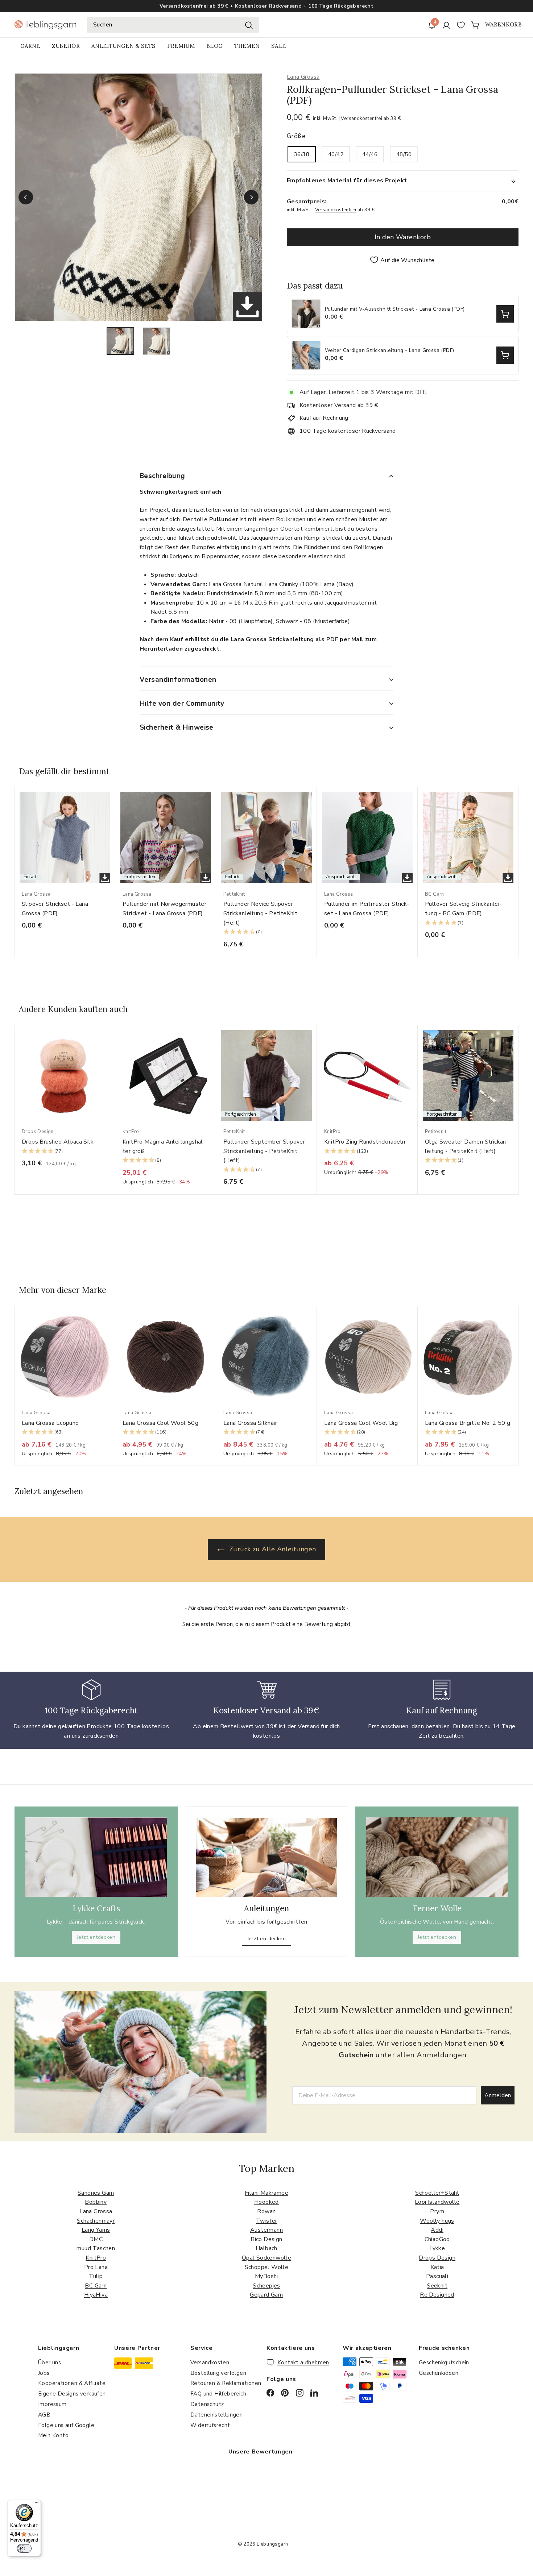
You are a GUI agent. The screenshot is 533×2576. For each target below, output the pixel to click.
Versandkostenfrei (361, 119)
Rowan (266, 2211)
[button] (266, 932)
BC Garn (96, 2286)
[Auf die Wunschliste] (112, 807)
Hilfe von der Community (182, 704)
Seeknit (437, 2286)
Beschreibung (162, 476)
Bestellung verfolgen (218, 2373)
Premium (181, 46)
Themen (247, 46)
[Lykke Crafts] (96, 1857)
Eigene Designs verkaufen (72, 2394)
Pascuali (437, 2276)
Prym (437, 2211)
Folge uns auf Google (66, 2425)
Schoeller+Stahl (437, 2193)
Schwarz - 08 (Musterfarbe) (313, 621)
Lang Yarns (96, 2230)
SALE (278, 46)
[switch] (24, 2548)
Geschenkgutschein (444, 2363)
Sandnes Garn (96, 2193)
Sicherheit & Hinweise (177, 727)
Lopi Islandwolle (437, 2202)
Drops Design (437, 2258)
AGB (44, 2415)
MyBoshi (266, 2276)
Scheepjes (266, 2286)
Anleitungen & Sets (123, 46)
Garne (30, 46)
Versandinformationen (178, 680)
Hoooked (266, 2202)
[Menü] (37, 2504)
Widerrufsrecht (210, 2425)
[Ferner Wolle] (437, 1857)
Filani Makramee (266, 2193)
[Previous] (26, 197)
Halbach (266, 2248)
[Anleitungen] (266, 1857)
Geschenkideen (439, 2373)
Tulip (96, 2276)
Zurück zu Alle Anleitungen (272, 1549)
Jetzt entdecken (96, 1937)
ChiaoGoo (437, 2239)
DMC (96, 2239)
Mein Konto (53, 2435)
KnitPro (96, 2258)
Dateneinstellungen (216, 2415)
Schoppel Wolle (267, 2267)
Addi (437, 2230)
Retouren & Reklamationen (226, 2383)
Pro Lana (96, 2267)
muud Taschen (96, 2248)
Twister (267, 2221)
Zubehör (66, 46)
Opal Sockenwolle (266, 2258)
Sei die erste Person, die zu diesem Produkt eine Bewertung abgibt (266, 1624)
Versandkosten (210, 2363)
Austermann (266, 2230)
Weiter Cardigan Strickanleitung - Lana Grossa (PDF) (389, 351)
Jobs (44, 2373)
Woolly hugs (437, 2221)
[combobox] (173, 25)
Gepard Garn (266, 2295)
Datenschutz (207, 2404)
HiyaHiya (96, 2295)
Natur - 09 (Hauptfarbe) (241, 621)
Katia (437, 2267)
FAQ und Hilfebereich (218, 2394)
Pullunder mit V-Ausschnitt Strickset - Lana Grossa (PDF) (395, 309)
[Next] (251, 197)
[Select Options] (505, 314)
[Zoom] (139, 197)
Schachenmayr (96, 2221)
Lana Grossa (303, 77)
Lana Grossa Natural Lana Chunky (253, 584)
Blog (214, 46)
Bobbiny (96, 2202)
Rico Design (266, 2239)
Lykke (437, 2248)
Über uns (49, 2363)
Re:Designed (437, 2295)
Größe (296, 136)
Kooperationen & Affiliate (72, 2383)
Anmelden (498, 2095)
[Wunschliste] (461, 25)
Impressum (52, 2404)
